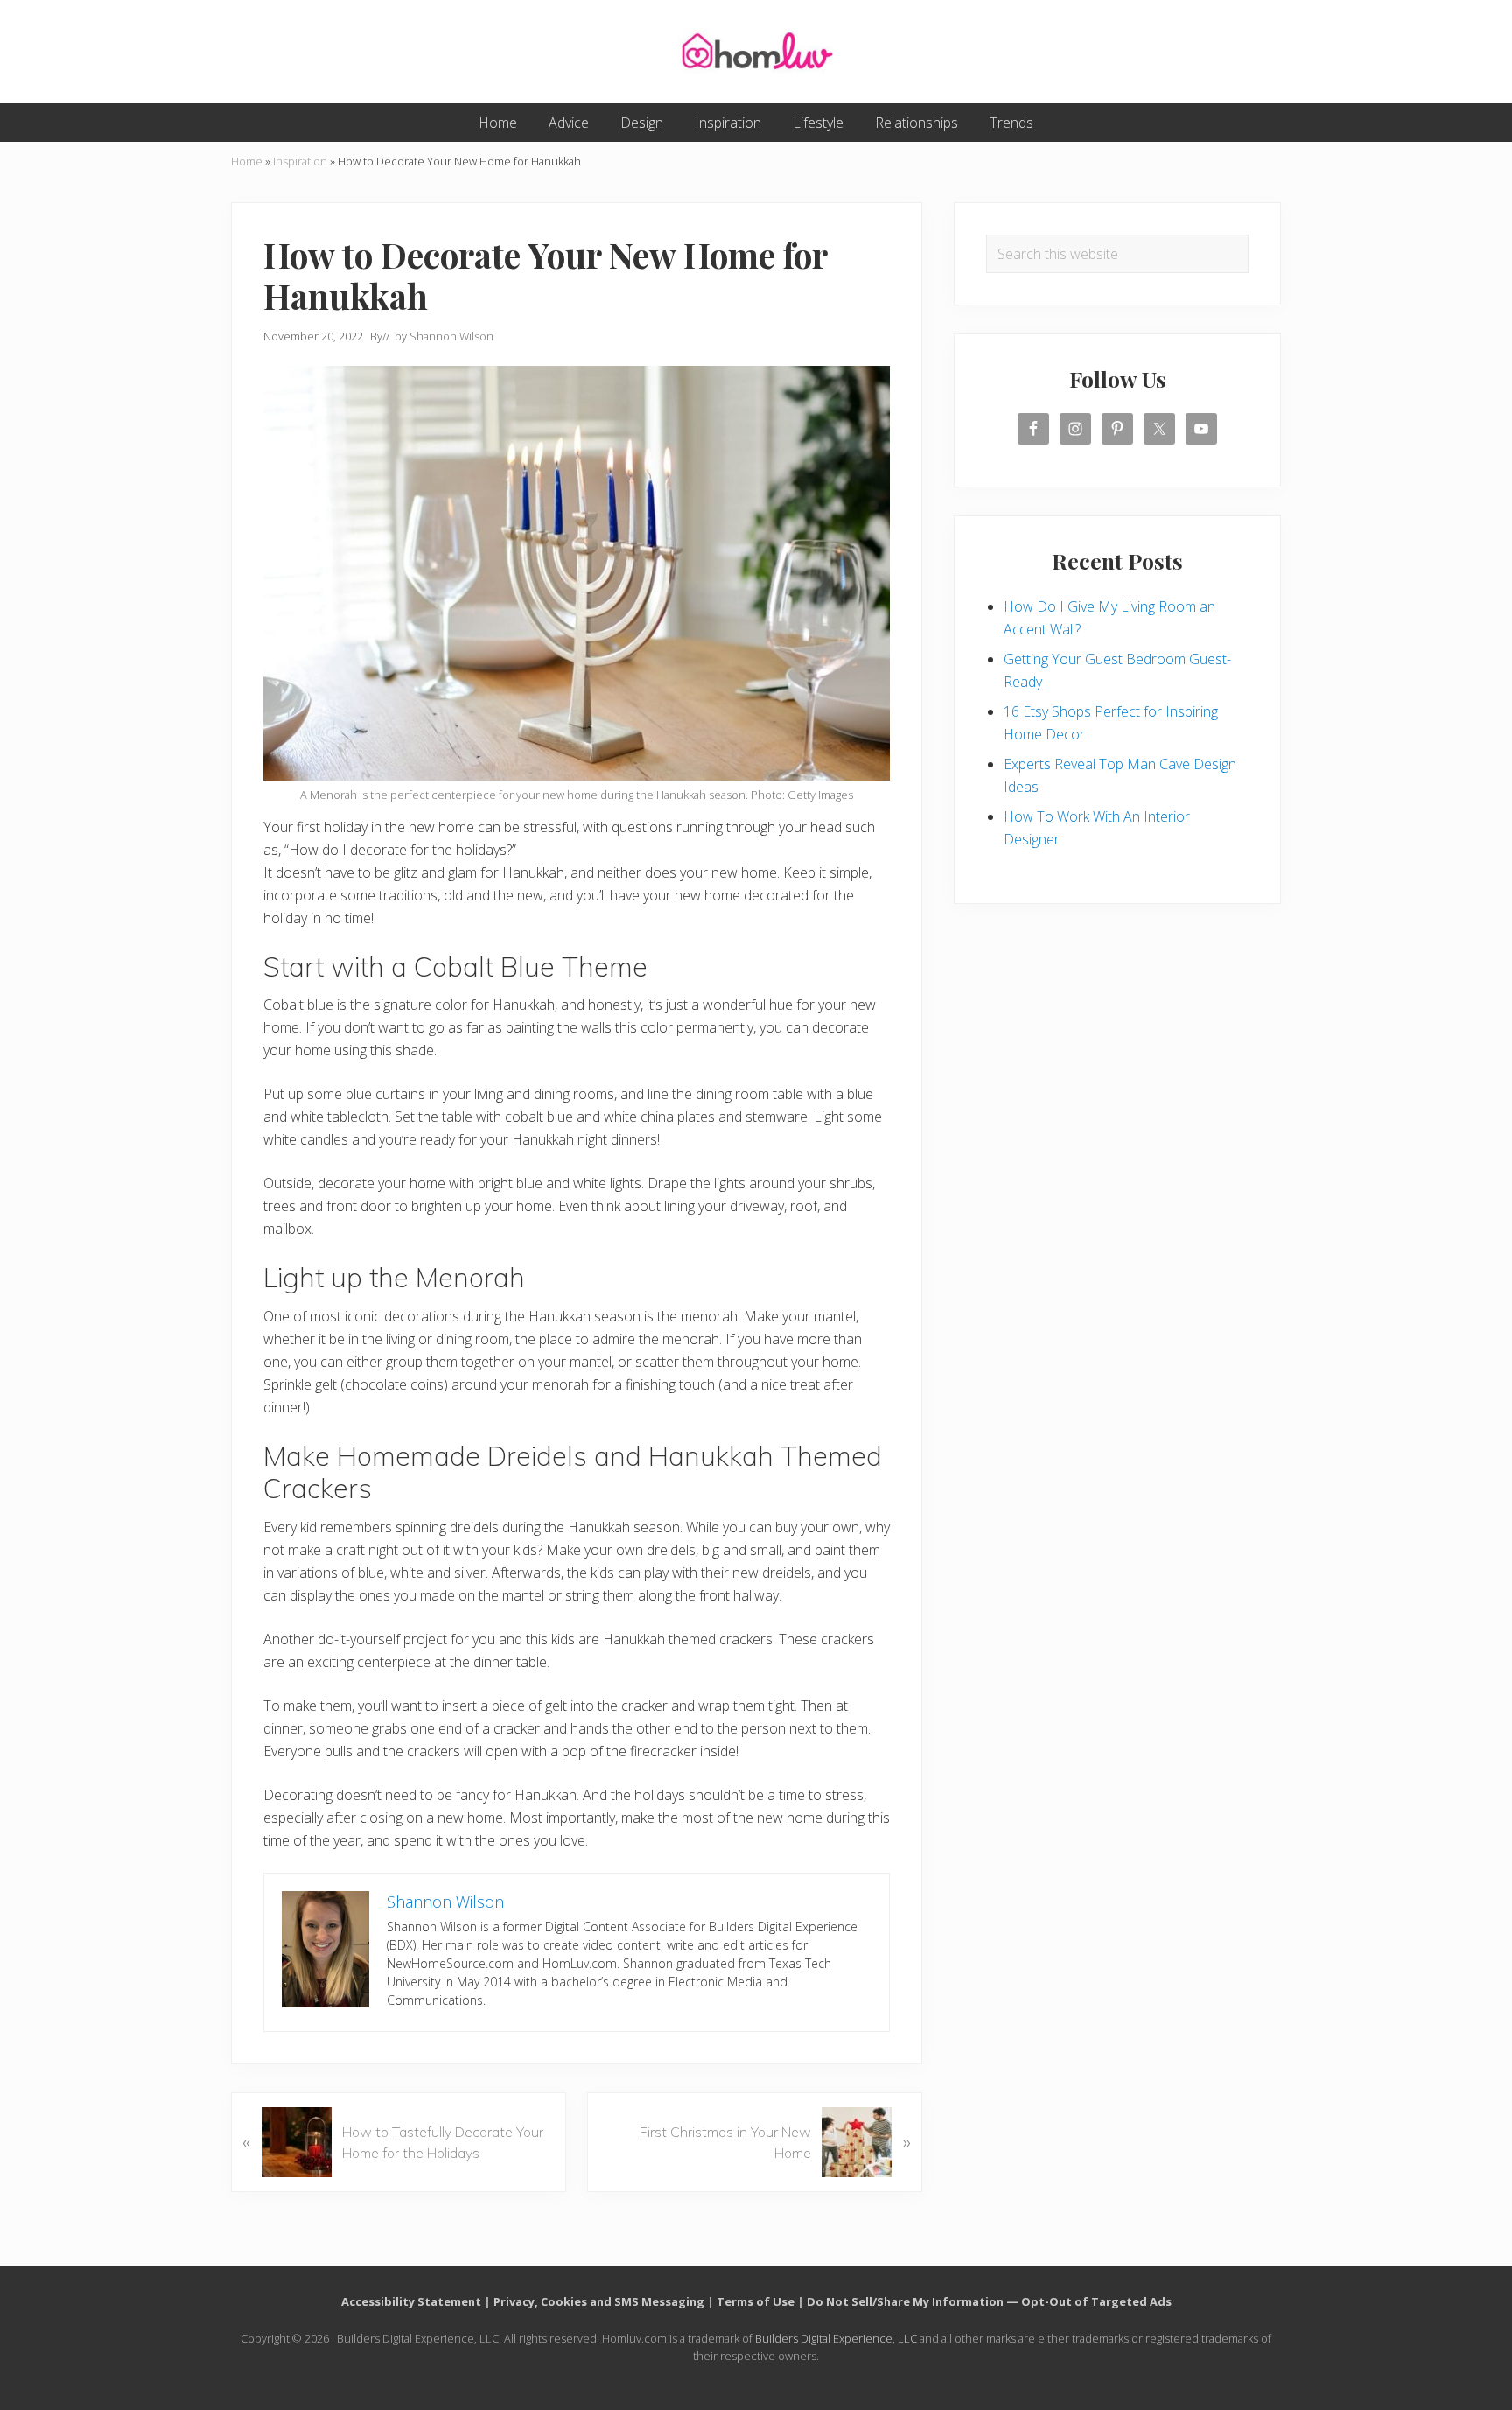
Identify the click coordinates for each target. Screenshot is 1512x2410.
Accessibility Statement (411, 2301)
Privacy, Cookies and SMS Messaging (599, 2301)
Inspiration (300, 161)
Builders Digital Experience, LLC (836, 2338)
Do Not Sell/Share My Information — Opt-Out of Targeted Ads (989, 2301)
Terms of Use (756, 2301)
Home (247, 161)
